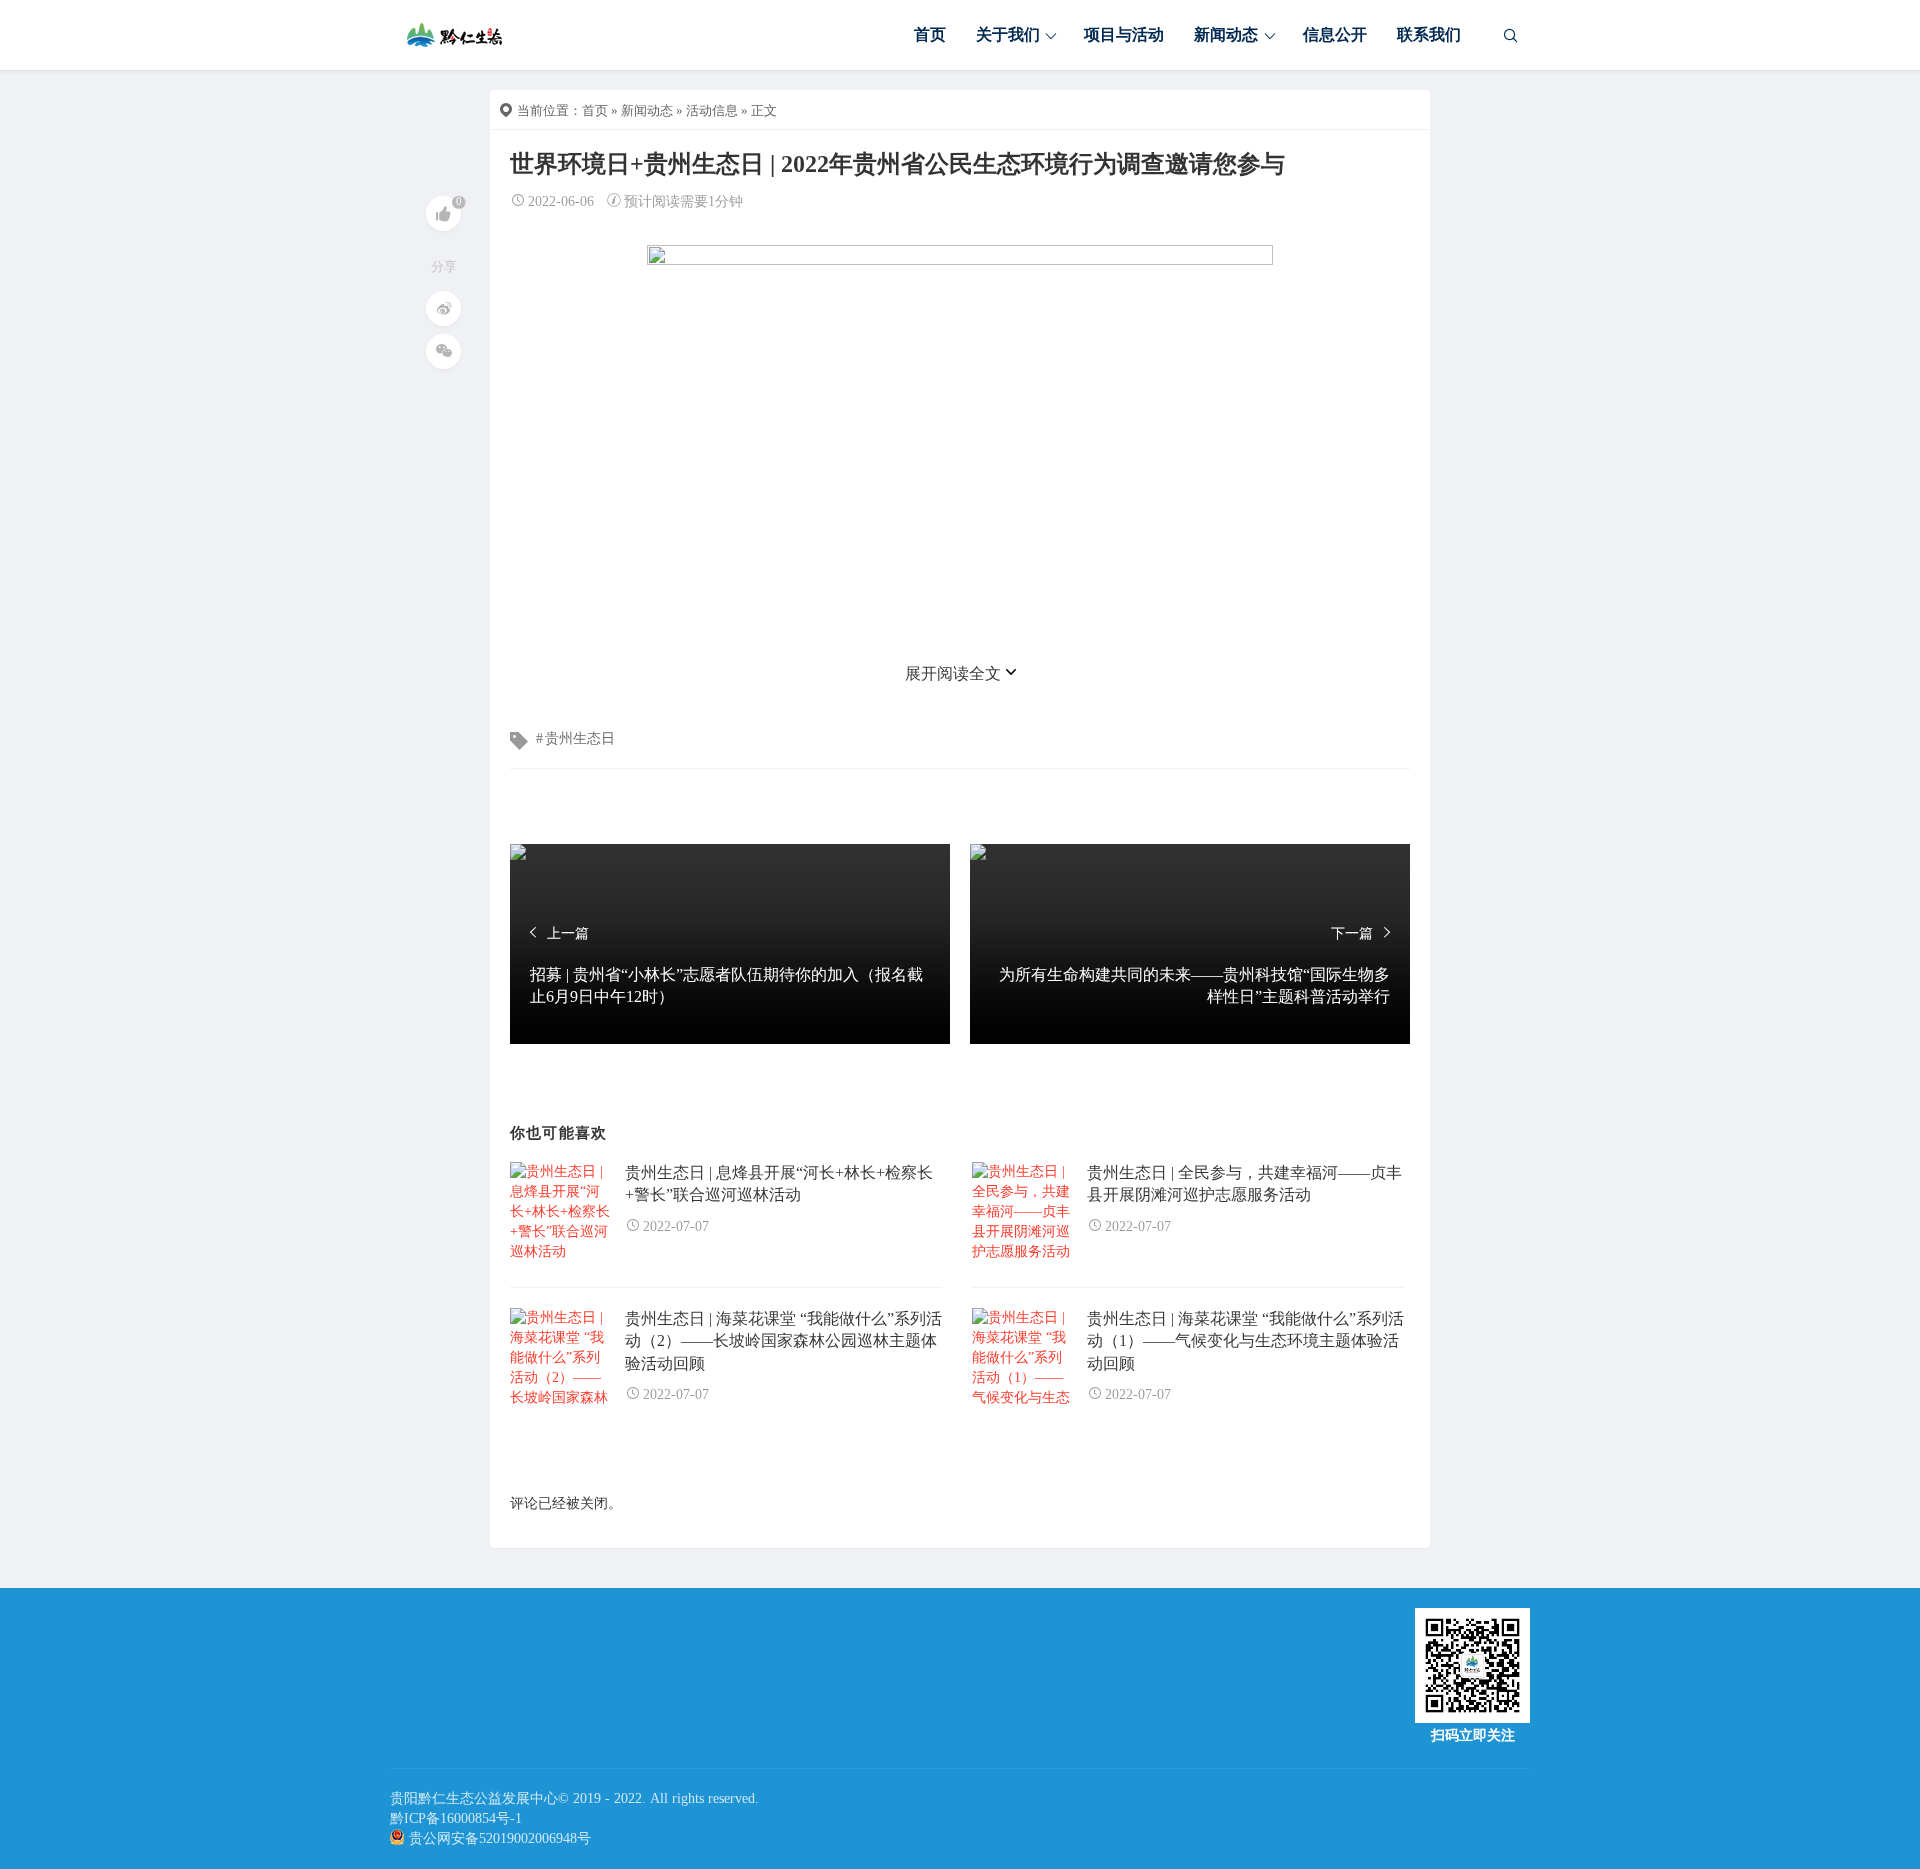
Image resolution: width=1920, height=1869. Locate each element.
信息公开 (1335, 34)
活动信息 (712, 110)
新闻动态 (1226, 34)
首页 (930, 34)
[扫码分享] (443, 351)
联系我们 (1429, 34)
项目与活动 (1124, 34)
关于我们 (1008, 34)
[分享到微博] (443, 308)
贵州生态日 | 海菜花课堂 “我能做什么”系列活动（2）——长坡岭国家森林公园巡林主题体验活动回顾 (783, 1341)
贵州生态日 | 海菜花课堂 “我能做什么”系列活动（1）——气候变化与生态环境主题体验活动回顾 (1245, 1341)
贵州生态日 (580, 738)
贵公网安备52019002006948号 (500, 1838)
